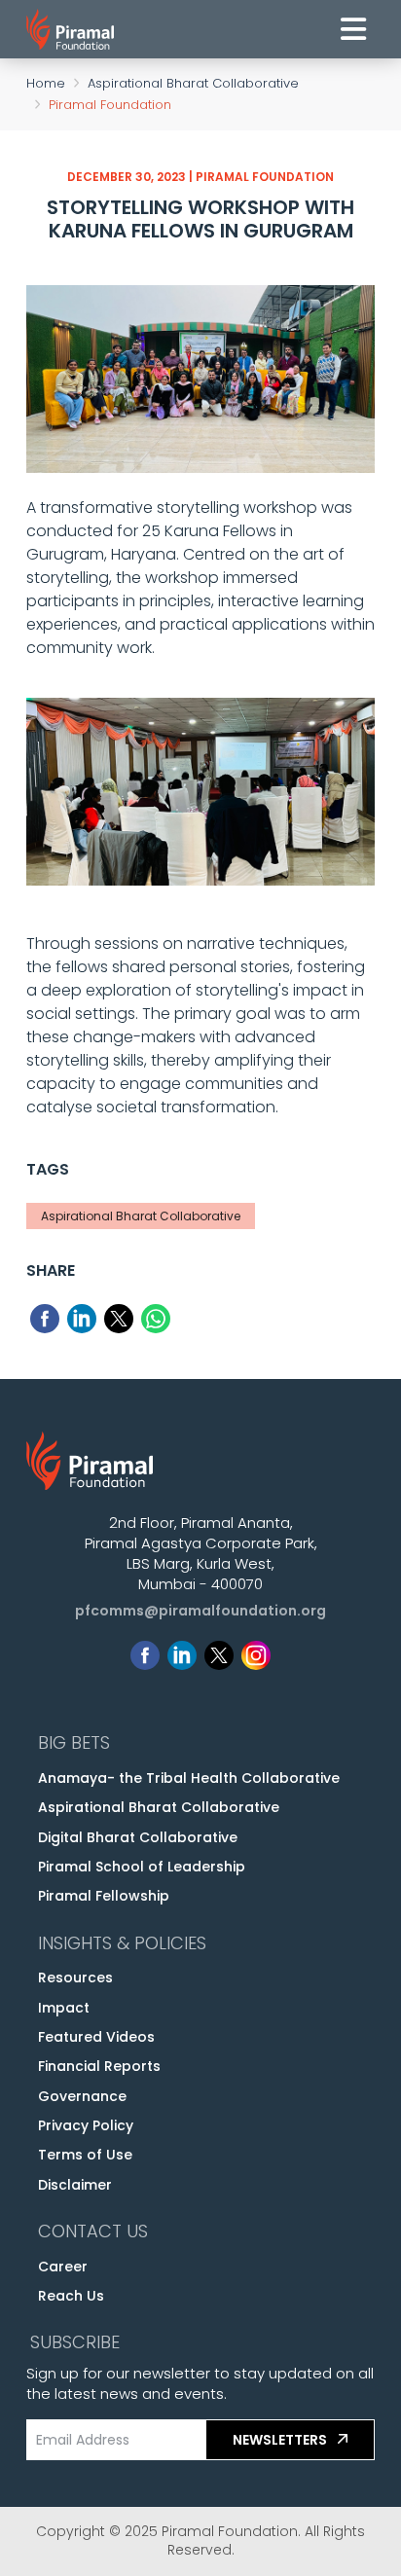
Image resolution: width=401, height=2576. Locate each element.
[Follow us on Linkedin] (182, 1651)
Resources (75, 1977)
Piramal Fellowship (104, 1896)
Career (63, 2267)
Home (46, 83)
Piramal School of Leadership (142, 1867)
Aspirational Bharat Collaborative (193, 83)
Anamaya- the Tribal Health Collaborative (189, 1778)
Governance (82, 2096)
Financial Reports (99, 2066)
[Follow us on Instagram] (256, 1651)
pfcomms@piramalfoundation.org (200, 1611)
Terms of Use (85, 2155)
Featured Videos (96, 2037)
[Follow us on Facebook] (145, 1651)
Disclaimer (75, 2185)
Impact (64, 2008)
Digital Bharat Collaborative (138, 1837)
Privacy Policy (86, 2125)
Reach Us (71, 2296)
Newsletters (281, 2440)
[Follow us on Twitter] (219, 1651)
